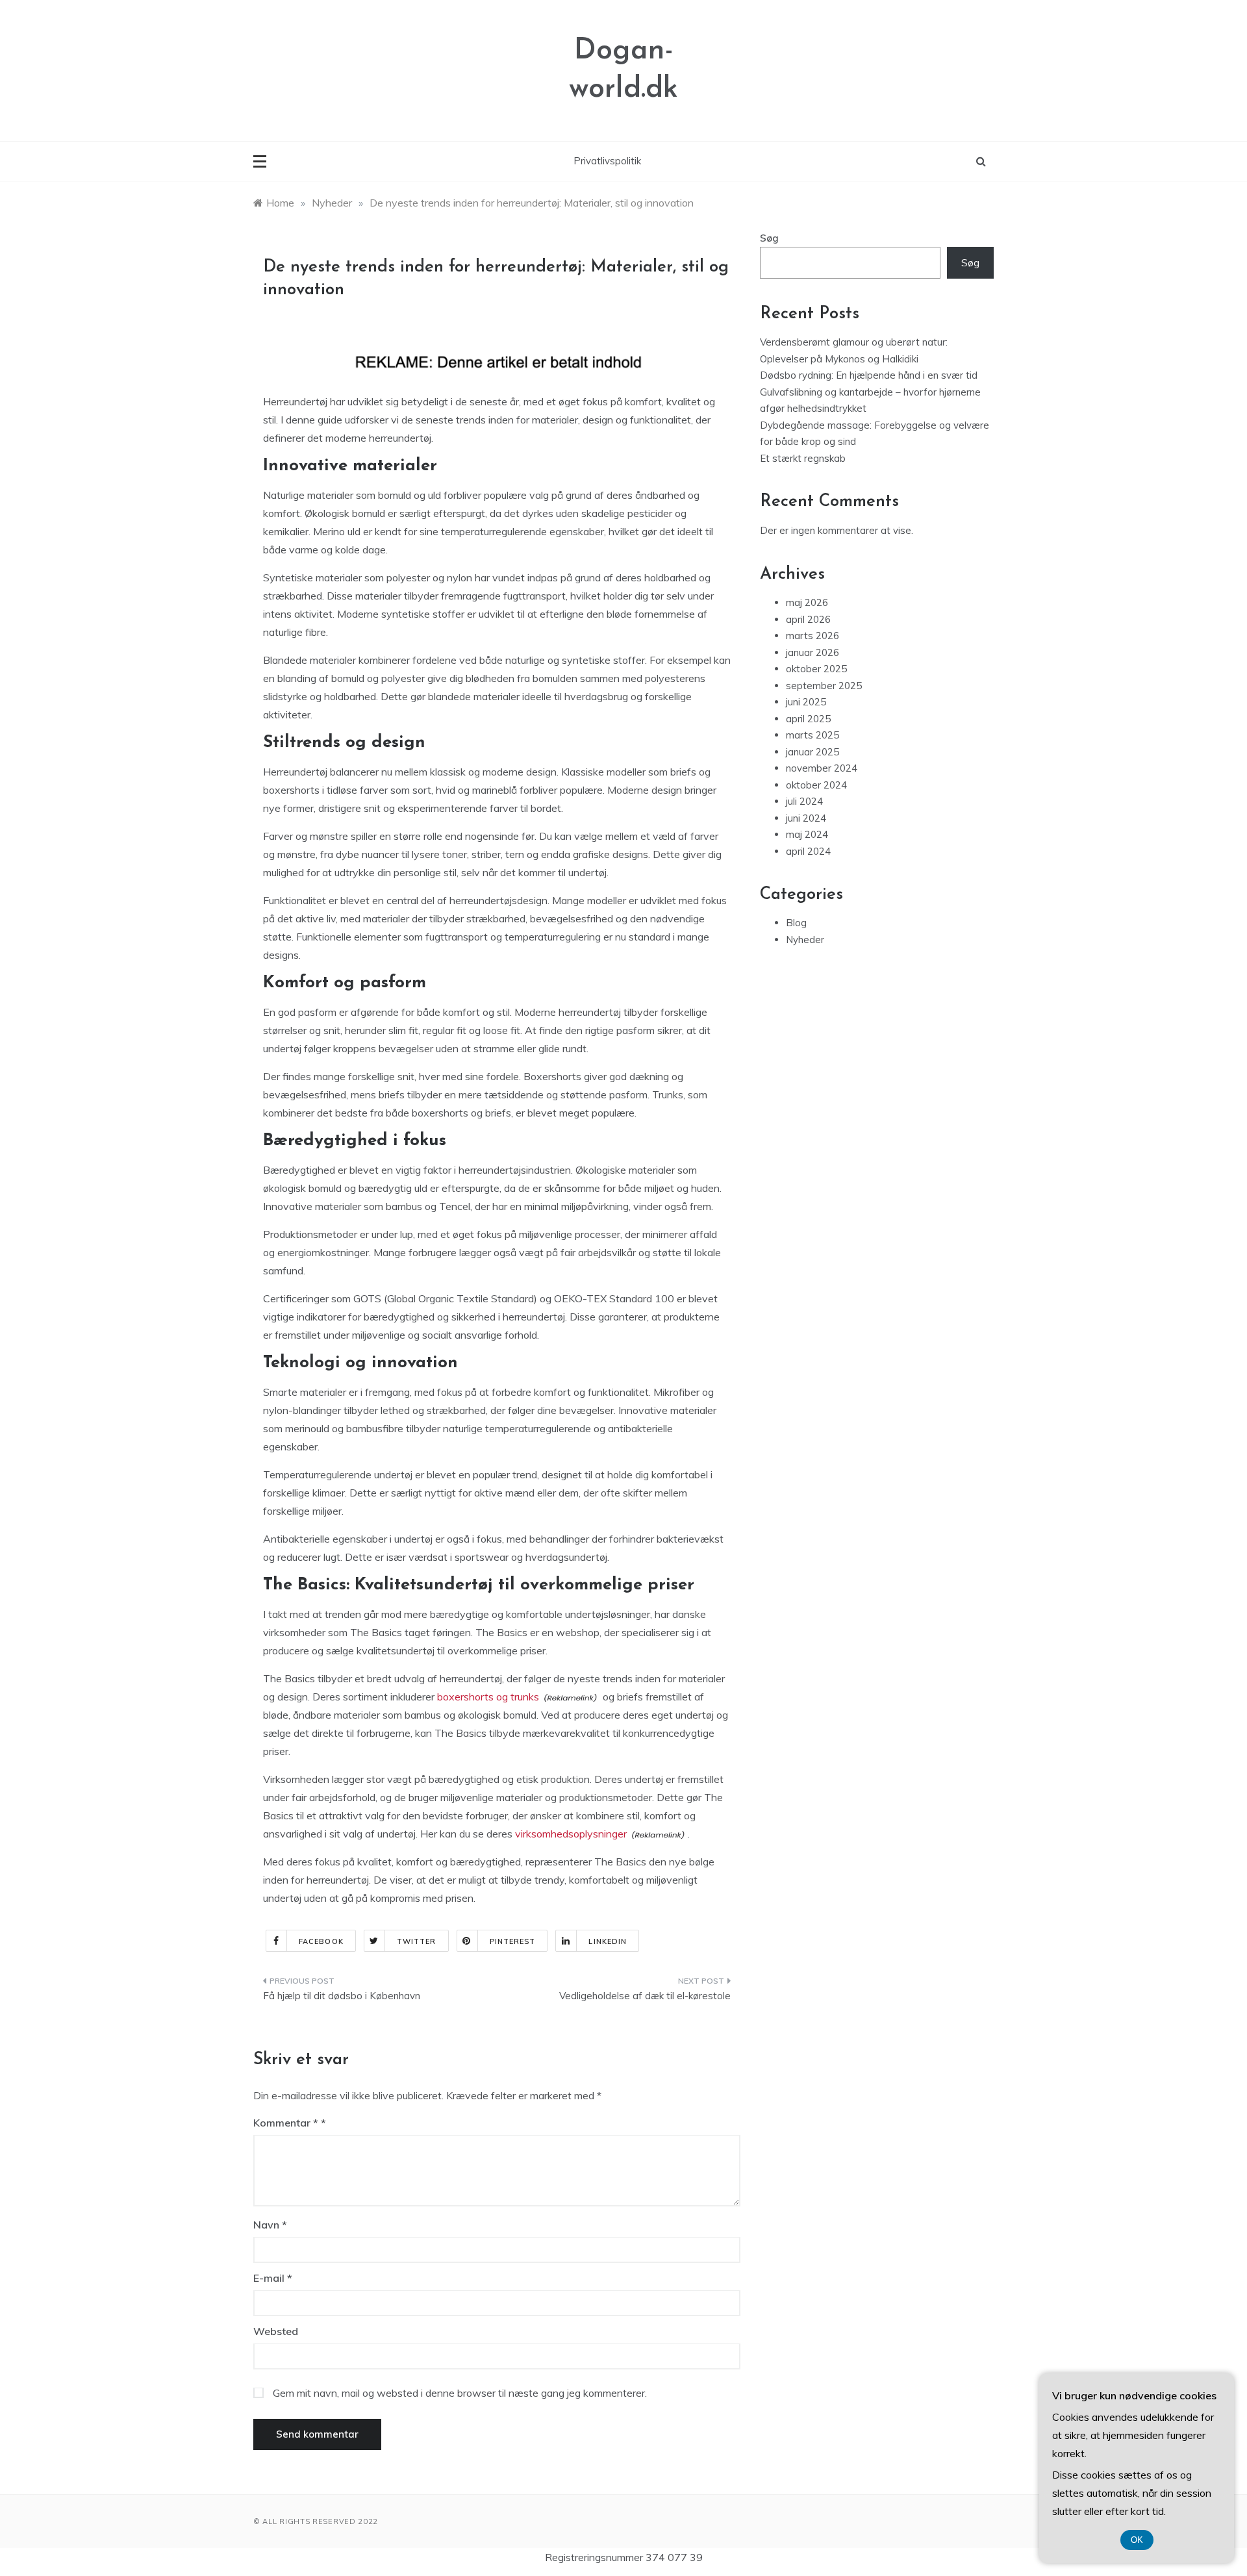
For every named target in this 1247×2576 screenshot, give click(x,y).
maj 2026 (807, 602)
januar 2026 (812, 652)
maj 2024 (807, 834)
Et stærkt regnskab (803, 458)
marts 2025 (812, 735)
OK (1137, 2540)
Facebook (321, 1941)
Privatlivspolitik (607, 161)
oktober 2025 (816, 669)
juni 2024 (806, 818)
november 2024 (822, 768)
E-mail (273, 2278)
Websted (276, 2331)
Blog (796, 923)
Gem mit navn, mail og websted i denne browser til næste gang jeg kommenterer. (460, 2393)
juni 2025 (806, 702)
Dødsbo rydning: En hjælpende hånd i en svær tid (869, 375)
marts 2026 (812, 636)
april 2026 (808, 619)
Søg (769, 238)
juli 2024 (804, 801)
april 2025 (808, 719)
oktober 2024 (816, 785)
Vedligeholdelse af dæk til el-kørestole (645, 1996)
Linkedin (608, 1941)
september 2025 (824, 686)
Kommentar (286, 2123)
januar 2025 (812, 752)
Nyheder (805, 940)
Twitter (417, 1941)
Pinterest (513, 1941)
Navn (270, 2225)
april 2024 (808, 851)
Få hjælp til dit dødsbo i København (342, 1996)
